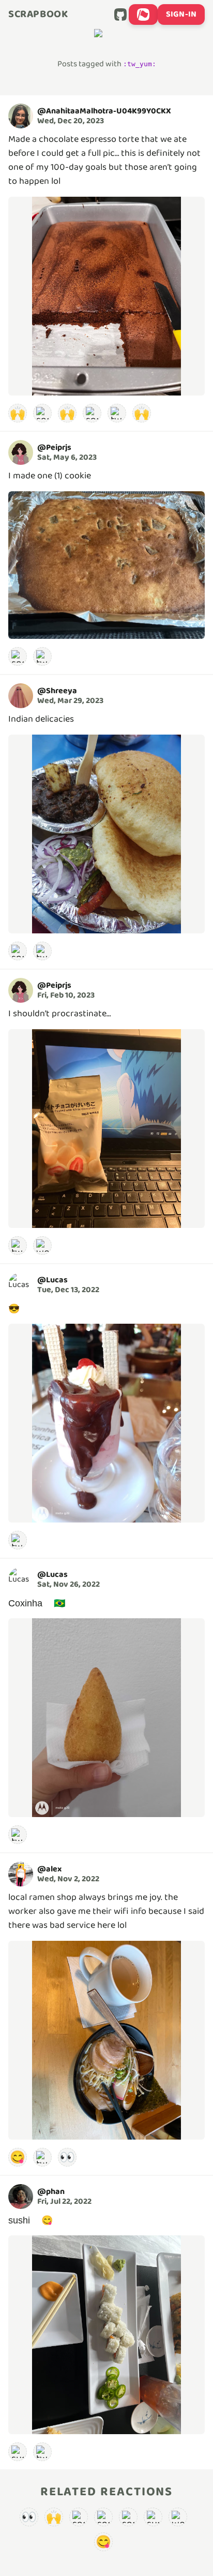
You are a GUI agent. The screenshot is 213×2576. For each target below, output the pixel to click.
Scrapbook (38, 14)
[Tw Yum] (117, 413)
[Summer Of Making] (18, 2452)
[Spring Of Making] (18, 656)
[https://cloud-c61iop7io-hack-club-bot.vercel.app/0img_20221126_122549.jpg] (106, 1718)
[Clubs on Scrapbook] (143, 14)
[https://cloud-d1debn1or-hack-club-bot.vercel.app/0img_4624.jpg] (106, 1129)
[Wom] (42, 1246)
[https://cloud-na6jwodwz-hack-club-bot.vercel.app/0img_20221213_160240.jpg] (106, 1423)
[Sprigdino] (92, 413)
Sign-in (181, 14)
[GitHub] (120, 14)
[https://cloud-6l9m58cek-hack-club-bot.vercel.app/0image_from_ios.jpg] (106, 2335)
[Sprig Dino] (42, 413)
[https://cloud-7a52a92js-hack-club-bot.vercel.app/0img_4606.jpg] (106, 2040)
